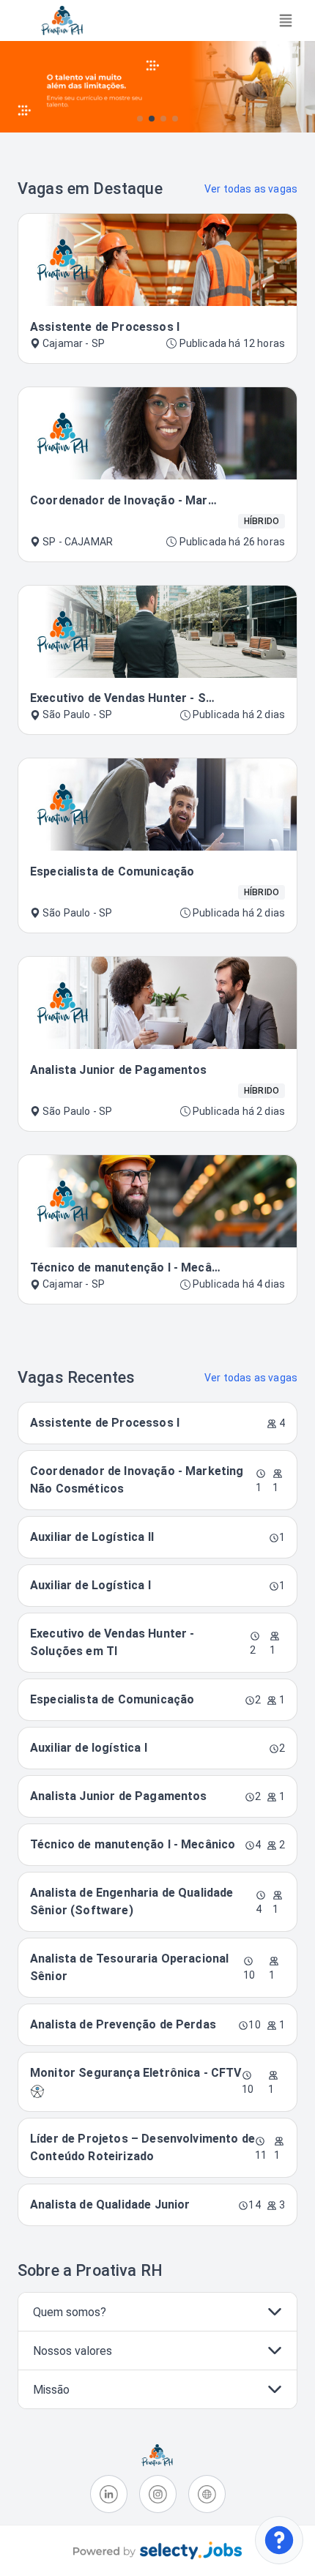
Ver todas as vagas (251, 189)
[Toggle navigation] (286, 20)
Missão (51, 2390)
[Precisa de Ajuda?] (279, 2540)
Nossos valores (73, 2351)
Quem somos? (70, 2312)
